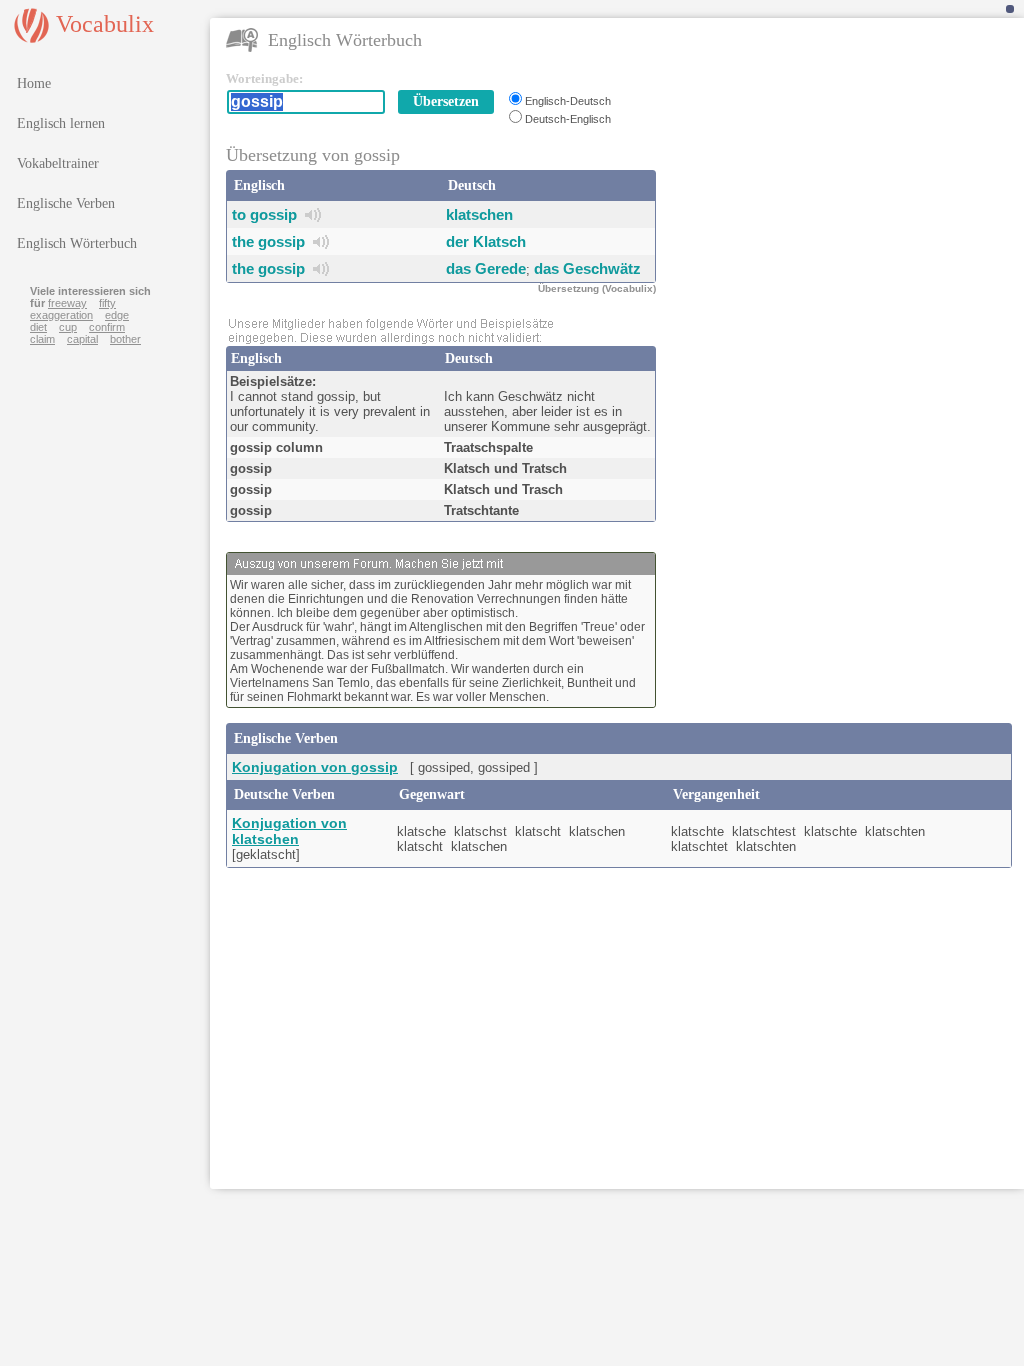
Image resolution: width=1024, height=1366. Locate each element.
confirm (107, 327)
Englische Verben (66, 203)
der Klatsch (486, 241)
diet (38, 327)
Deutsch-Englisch (568, 119)
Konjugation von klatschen (289, 831)
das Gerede (486, 268)
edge (117, 315)
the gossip (268, 241)
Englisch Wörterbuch (77, 243)
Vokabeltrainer (58, 163)
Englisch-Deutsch (568, 101)
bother (125, 339)
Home (34, 83)
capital (82, 339)
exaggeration (61, 315)
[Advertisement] (846, 196)
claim (42, 339)
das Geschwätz (587, 268)
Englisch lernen (61, 123)
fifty (107, 303)
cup (68, 327)
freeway (67, 303)
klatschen (479, 214)
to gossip (264, 214)
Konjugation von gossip (315, 767)
